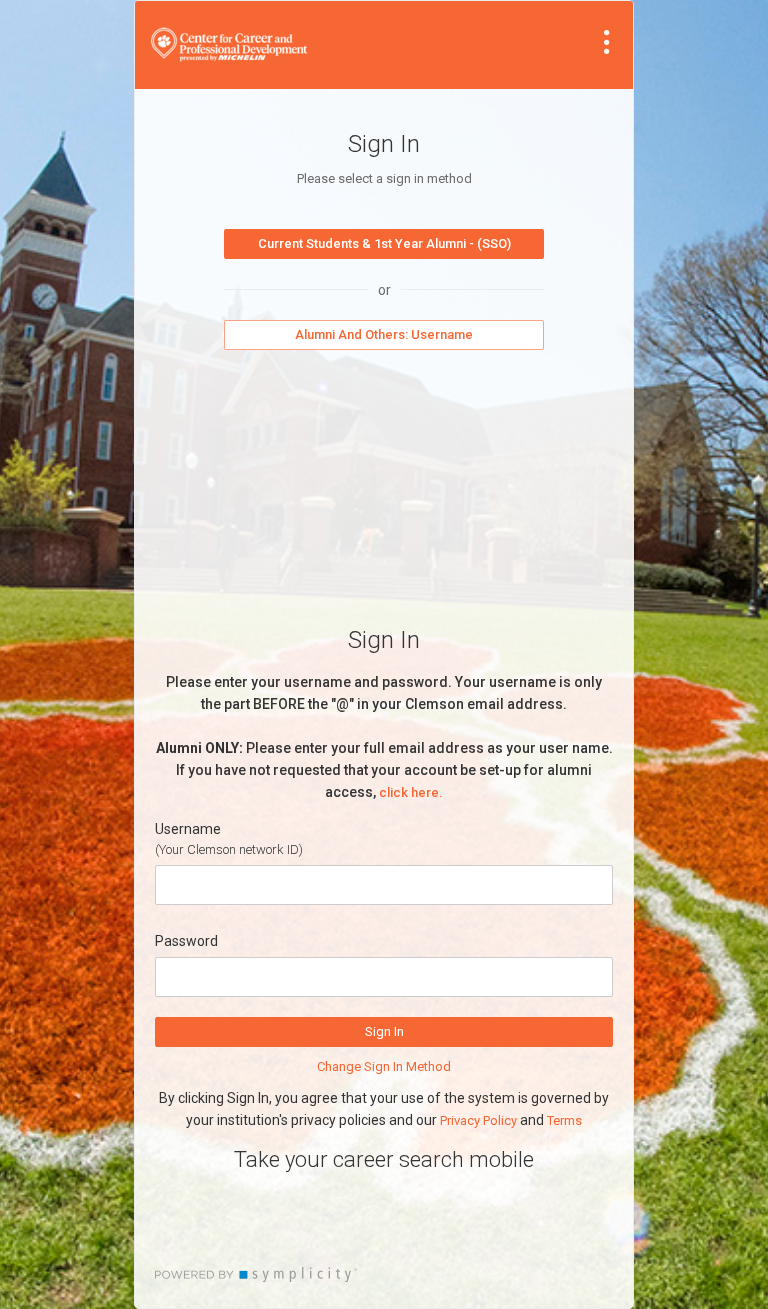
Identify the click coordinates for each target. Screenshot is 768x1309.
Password (186, 941)
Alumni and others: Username (384, 334)
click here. (411, 792)
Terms (564, 1120)
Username (188, 829)
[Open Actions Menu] (607, 42)
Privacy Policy (478, 1120)
